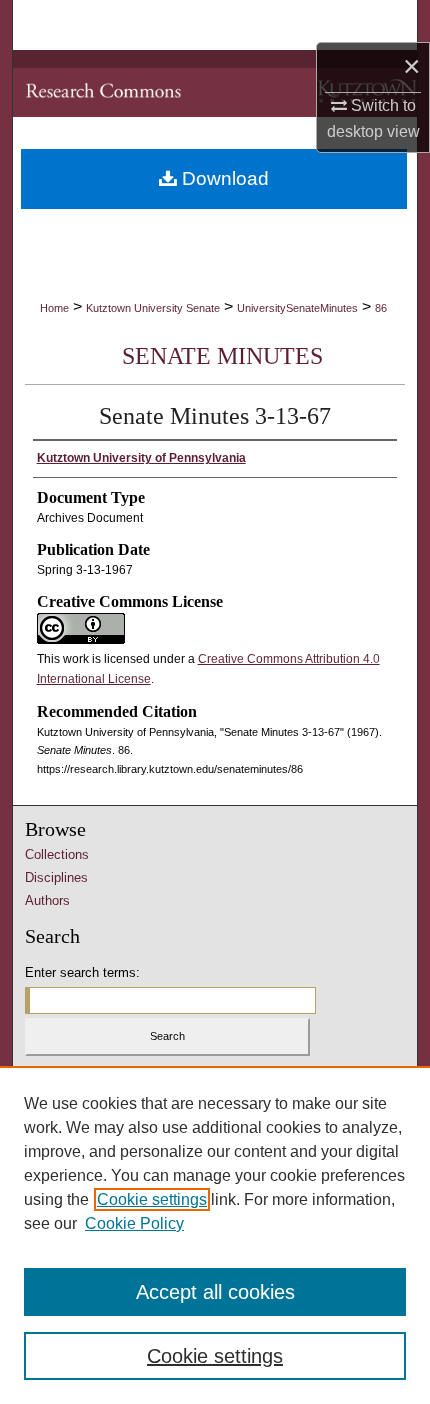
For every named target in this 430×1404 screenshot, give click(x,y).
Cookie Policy (134, 1223)
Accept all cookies (215, 1292)
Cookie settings (152, 1199)
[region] (215, 1235)
